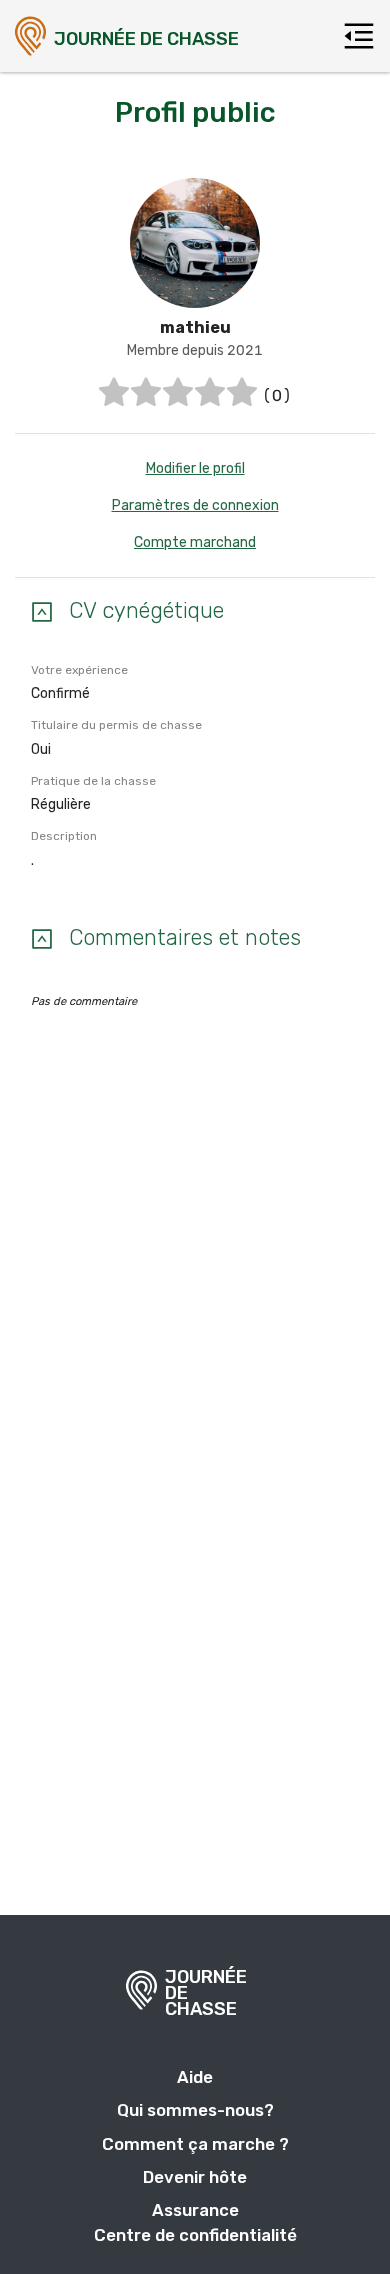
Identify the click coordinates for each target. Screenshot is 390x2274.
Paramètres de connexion (195, 505)
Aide (195, 2077)
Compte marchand (195, 542)
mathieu (195, 327)
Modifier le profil (195, 468)
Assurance (195, 2210)
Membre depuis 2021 (195, 350)
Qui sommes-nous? (195, 2110)
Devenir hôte (195, 2177)
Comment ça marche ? (195, 2144)
